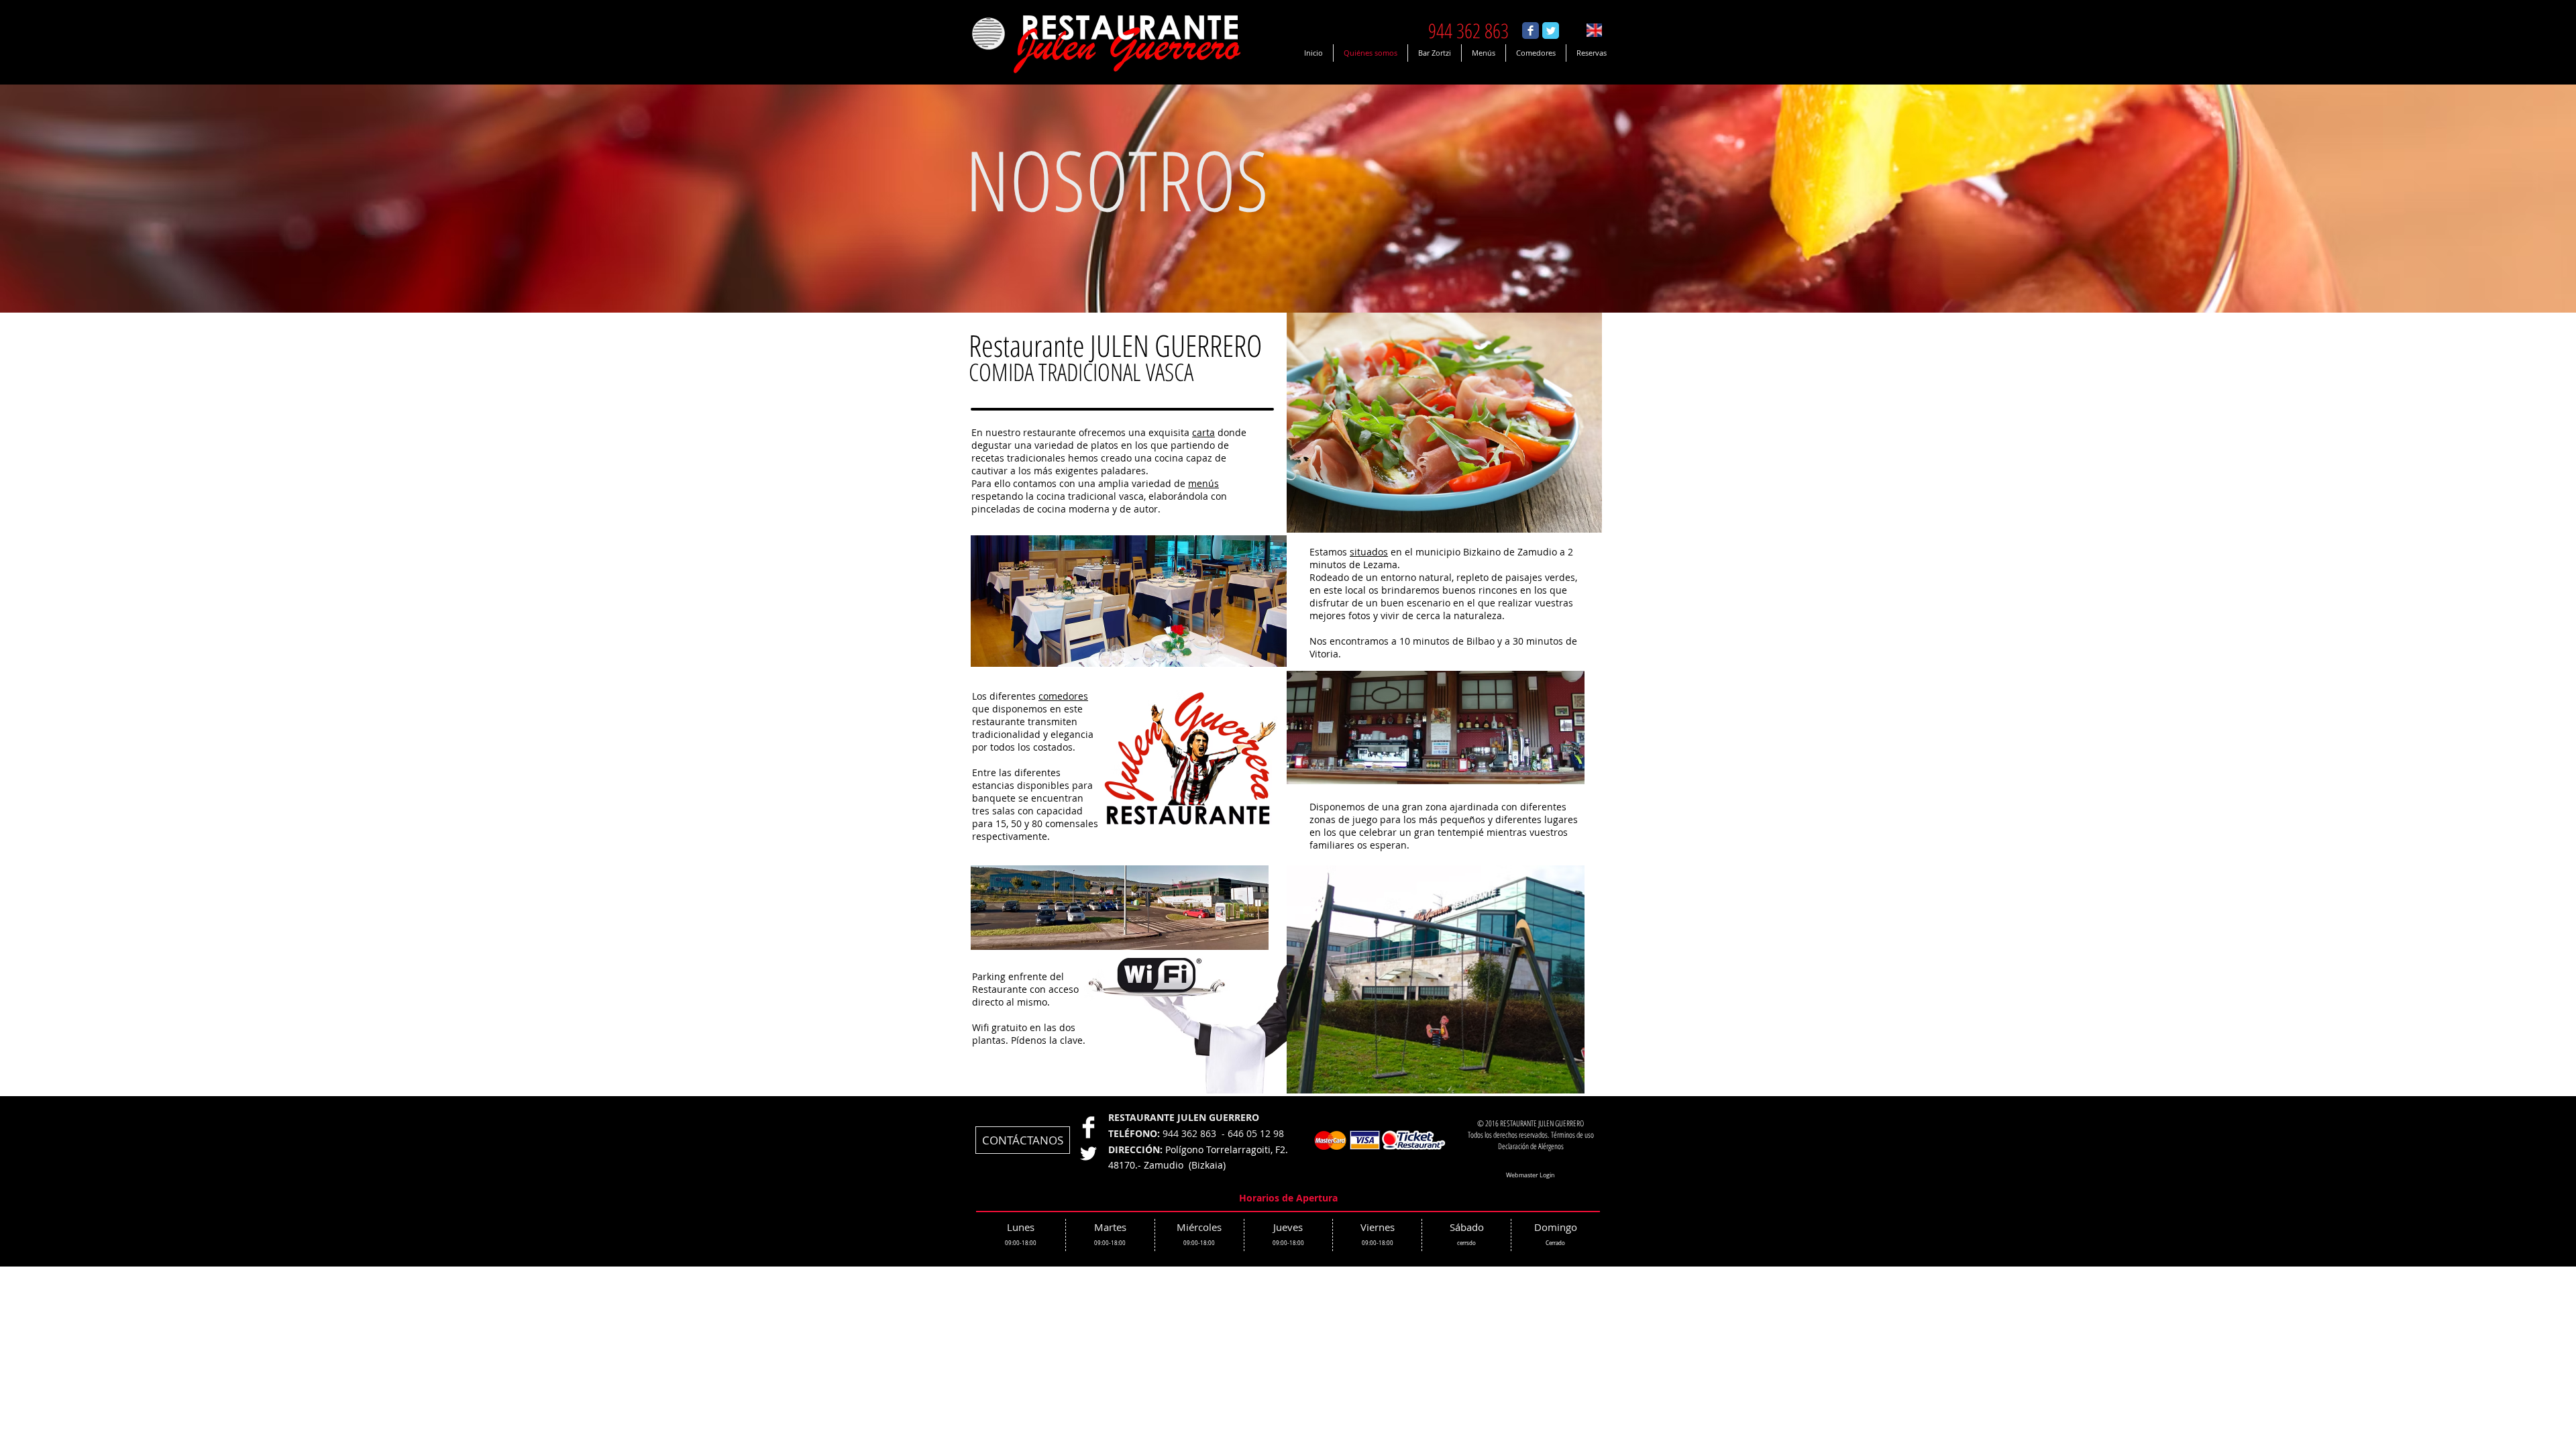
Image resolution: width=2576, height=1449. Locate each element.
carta (1203, 432)
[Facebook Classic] (1531, 31)
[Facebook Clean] (1088, 1127)
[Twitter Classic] (1551, 31)
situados (1369, 552)
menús (1203, 483)
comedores (1063, 696)
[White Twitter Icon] (1088, 1153)
